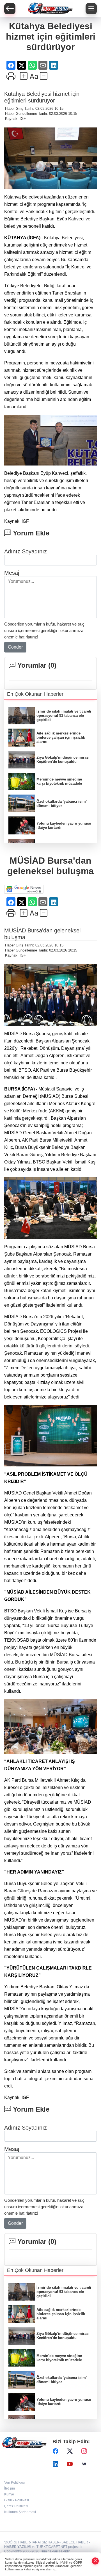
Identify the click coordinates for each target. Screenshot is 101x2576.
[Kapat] (95, 2561)
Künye (9, 2494)
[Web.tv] (84, 2464)
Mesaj (12, 573)
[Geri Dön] (10, 9)
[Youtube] (70, 2464)
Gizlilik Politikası (17, 2500)
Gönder (15, 647)
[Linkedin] (56, 2464)
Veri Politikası (14, 2483)
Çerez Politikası (16, 2506)
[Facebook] (56, 2451)
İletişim (10, 2488)
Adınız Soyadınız (26, 551)
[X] (70, 2451)
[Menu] (91, 9)
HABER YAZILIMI (18, 2547)
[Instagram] (84, 2451)
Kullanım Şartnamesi (20, 2512)
